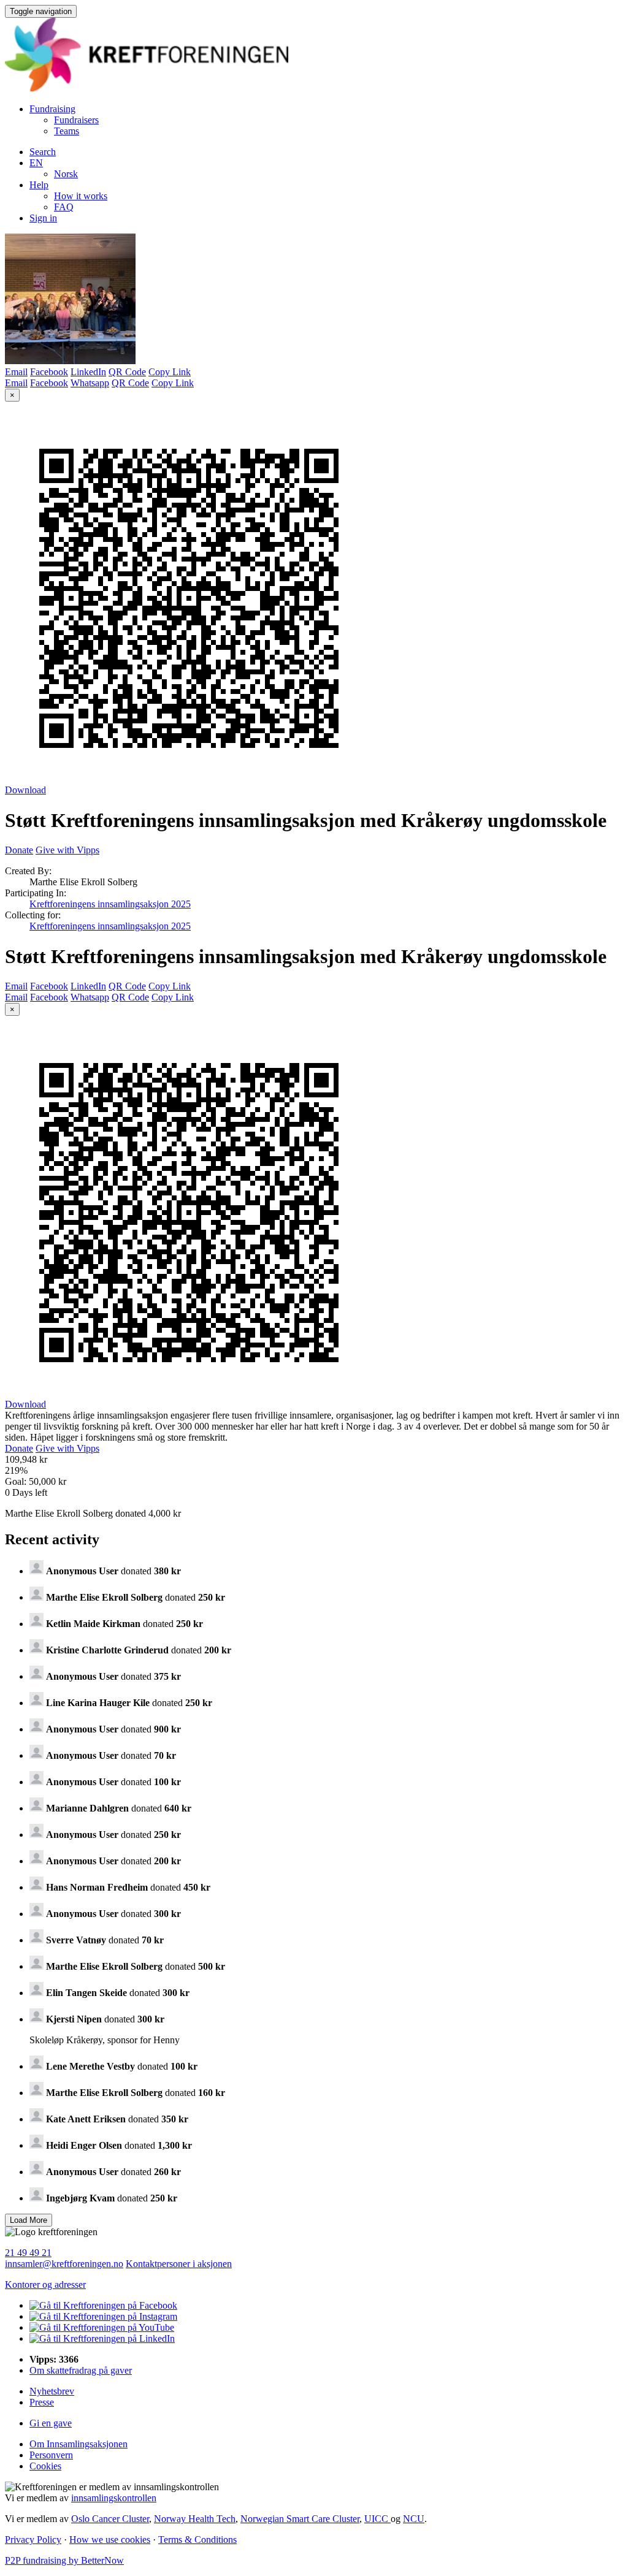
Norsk (66, 174)
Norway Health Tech (195, 2519)
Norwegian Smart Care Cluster (300, 2519)
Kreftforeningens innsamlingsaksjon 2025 (110, 904)
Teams (67, 131)
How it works (81, 196)
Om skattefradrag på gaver (81, 2370)
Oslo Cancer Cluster (110, 2519)
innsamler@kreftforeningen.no (64, 2264)
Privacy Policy (33, 2540)
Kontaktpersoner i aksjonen (179, 2264)
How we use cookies (110, 2540)
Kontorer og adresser (45, 2284)
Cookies (45, 2466)
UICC (377, 2519)
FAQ (64, 207)
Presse (42, 2402)
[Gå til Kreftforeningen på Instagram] (103, 2316)
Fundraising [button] (52, 109)
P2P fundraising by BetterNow (64, 2560)
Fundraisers (76, 120)
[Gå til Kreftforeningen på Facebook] (103, 2305)
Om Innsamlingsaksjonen (78, 2444)
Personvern (51, 2455)
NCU (414, 2519)
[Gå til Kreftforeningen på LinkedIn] (102, 2338)
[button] (36, 163)
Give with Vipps (67, 850)
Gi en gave (51, 2423)
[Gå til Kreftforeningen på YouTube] (102, 2327)
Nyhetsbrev (52, 2391)
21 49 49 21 (28, 2253)
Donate (19, 850)
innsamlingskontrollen (114, 2498)
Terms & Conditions (197, 2540)
